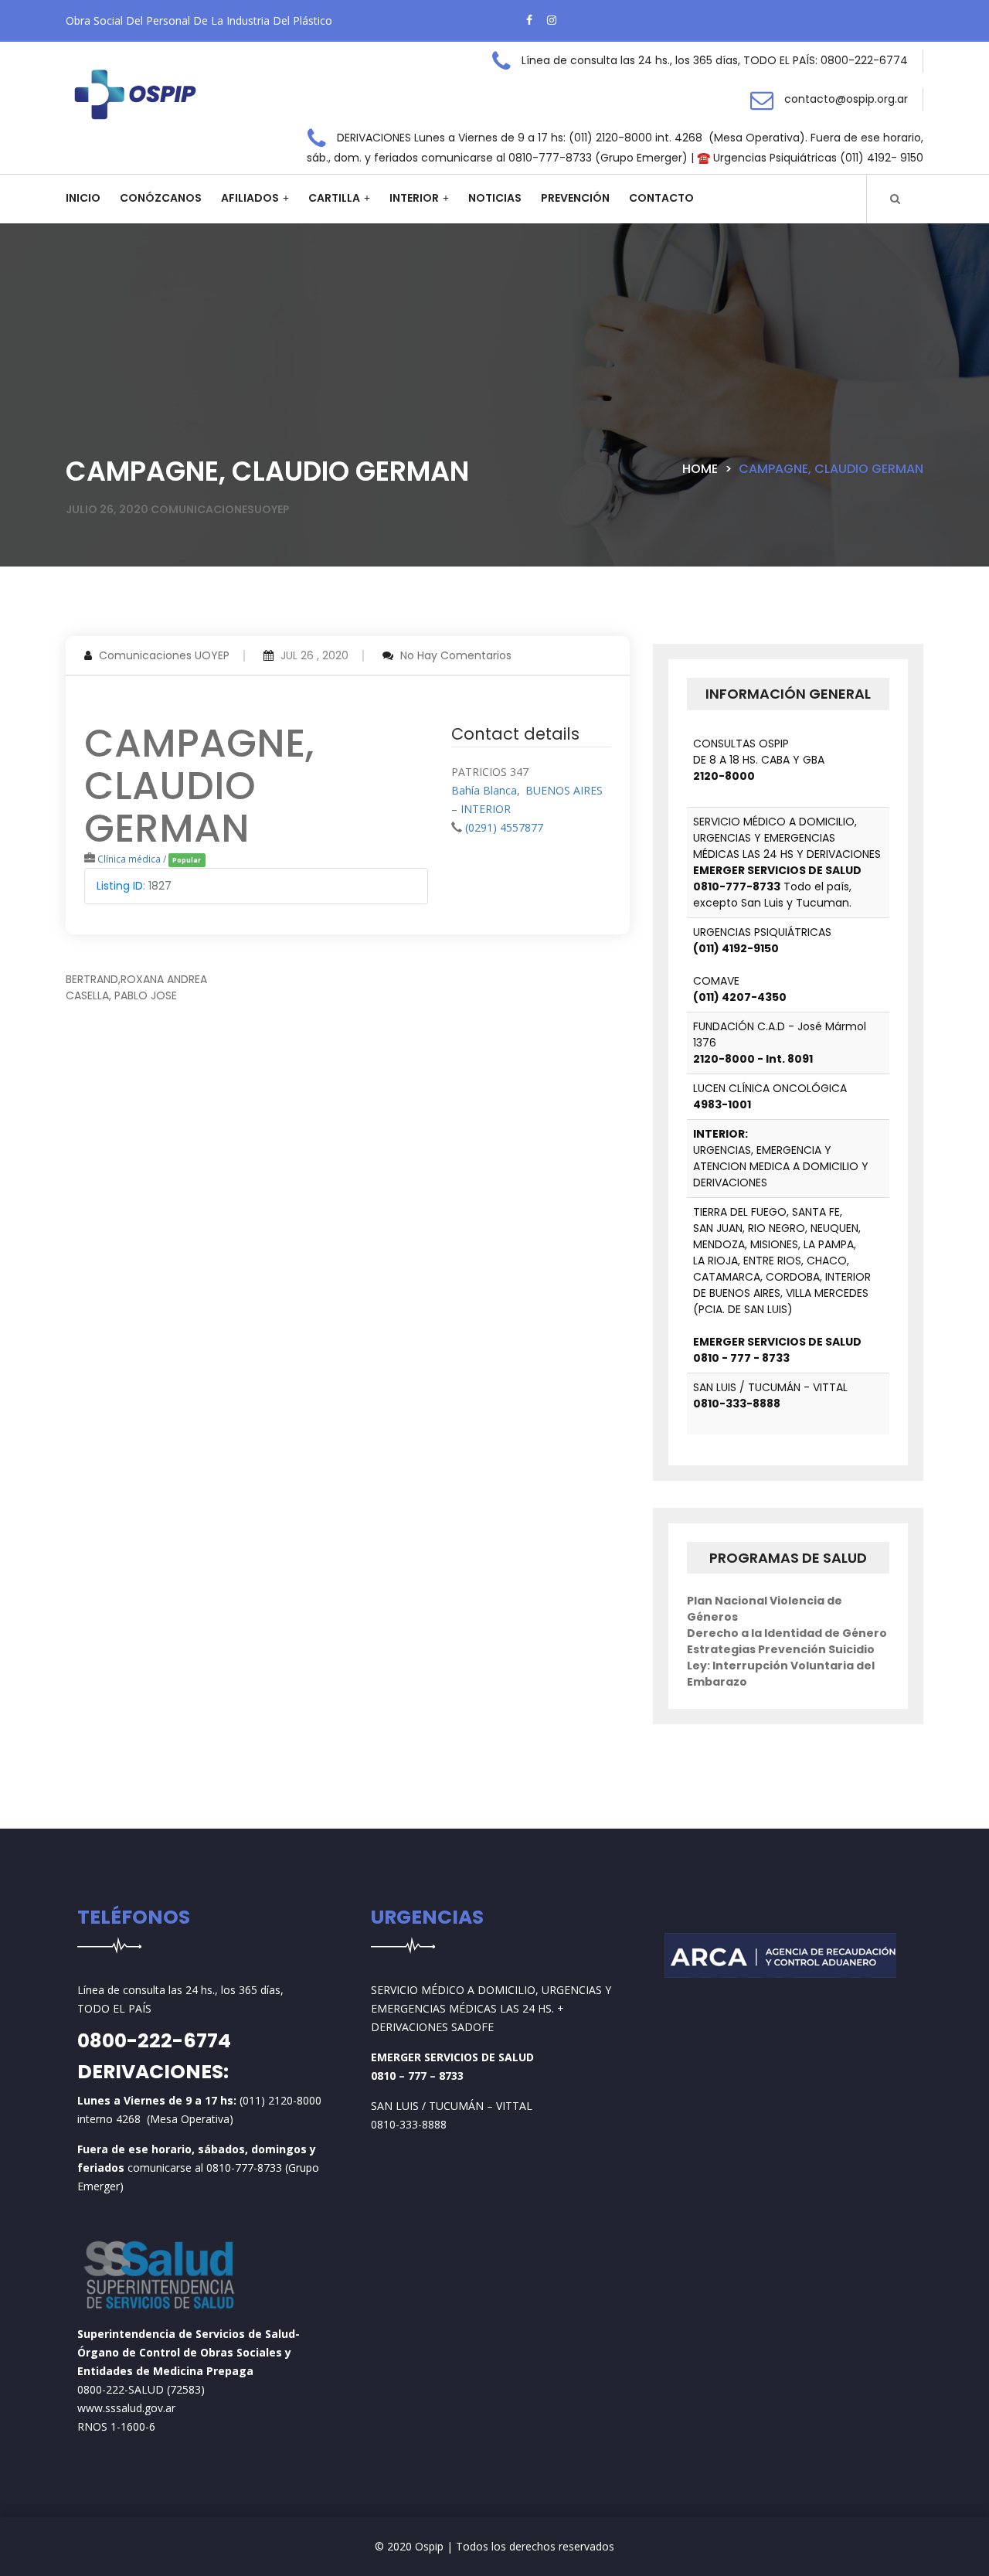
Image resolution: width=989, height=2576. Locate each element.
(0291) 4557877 (504, 827)
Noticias (495, 198)
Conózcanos (161, 198)
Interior (414, 198)
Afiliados (250, 198)
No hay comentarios (456, 655)
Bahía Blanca (484, 790)
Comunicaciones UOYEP (164, 655)
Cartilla (334, 198)
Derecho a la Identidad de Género (787, 1633)
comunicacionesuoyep (220, 509)
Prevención (575, 198)
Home (700, 469)
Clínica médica (129, 859)
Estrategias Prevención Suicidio (781, 1649)
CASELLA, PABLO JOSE (121, 995)
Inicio (83, 198)
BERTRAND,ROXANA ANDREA (136, 979)
